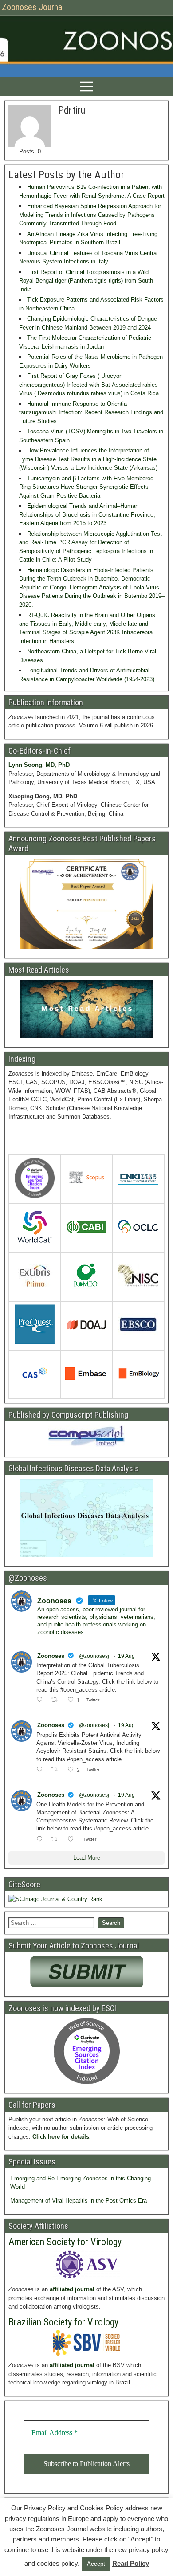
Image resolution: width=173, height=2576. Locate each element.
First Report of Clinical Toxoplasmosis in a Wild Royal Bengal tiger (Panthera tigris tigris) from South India (86, 281)
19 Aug (126, 1656)
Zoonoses (51, 1656)
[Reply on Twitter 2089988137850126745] (41, 1839)
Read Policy (131, 2563)
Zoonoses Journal (33, 7)
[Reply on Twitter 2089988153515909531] (41, 1770)
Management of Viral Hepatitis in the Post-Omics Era (79, 2201)
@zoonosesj (94, 1656)
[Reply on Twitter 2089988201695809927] (41, 1700)
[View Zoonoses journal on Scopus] (86, 1180)
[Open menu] (86, 86)
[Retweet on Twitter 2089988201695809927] (57, 1700)
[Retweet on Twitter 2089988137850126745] (57, 1839)
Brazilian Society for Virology (63, 2322)
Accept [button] (96, 2564)
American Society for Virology (65, 2242)
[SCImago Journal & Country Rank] (55, 1899)
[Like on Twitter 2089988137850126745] (73, 1839)
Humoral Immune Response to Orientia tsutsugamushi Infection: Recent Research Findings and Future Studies (91, 412)
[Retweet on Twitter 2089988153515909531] (57, 1770)
